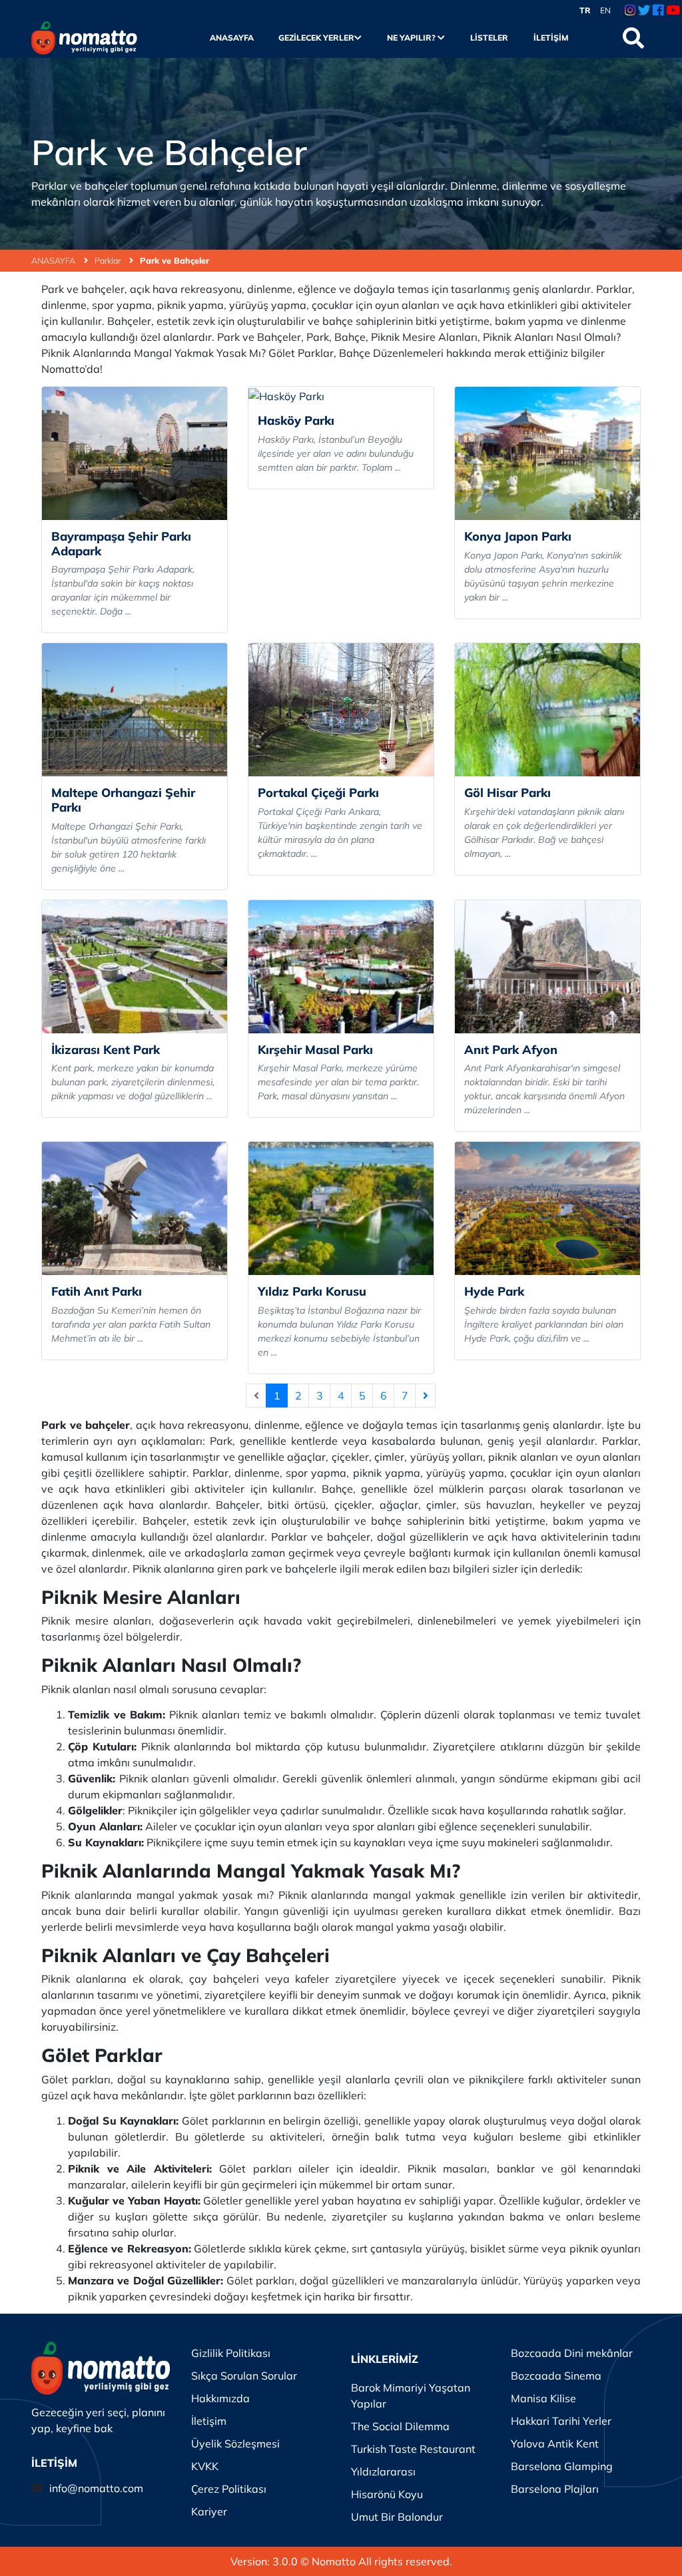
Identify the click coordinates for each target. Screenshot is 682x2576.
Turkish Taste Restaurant (413, 2449)
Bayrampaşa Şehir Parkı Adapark (121, 544)
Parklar (109, 260)
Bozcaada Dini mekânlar (572, 2353)
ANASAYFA (54, 260)
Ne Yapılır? (412, 38)
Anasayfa (231, 38)
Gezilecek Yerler (316, 38)
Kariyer (209, 2511)
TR (585, 10)
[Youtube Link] (673, 11)
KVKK (205, 2466)
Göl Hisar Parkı (508, 793)
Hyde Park (494, 1291)
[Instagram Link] (630, 11)
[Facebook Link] (658, 11)
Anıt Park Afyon (511, 1050)
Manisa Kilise (543, 2398)
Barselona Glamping (562, 2466)
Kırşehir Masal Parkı (315, 1050)
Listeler (489, 38)
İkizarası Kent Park (106, 1050)
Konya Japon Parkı (518, 536)
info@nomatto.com (96, 2488)
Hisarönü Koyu (387, 2494)
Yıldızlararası (383, 2471)
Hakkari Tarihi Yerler (561, 2421)
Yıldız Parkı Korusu (312, 1291)
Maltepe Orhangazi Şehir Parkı (123, 800)
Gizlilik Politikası (231, 2353)
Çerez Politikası (229, 2489)
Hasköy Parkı (296, 420)
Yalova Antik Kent (555, 2444)
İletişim (551, 38)
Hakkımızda (220, 2398)
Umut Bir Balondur (397, 2517)
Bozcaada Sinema (556, 2376)
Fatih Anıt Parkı (97, 1291)
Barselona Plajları (555, 2489)
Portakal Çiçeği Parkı (318, 793)
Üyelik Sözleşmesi (235, 2444)
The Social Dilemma (400, 2426)
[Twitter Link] (644, 11)
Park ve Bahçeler (174, 260)
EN (605, 10)
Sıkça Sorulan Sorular (244, 2376)
